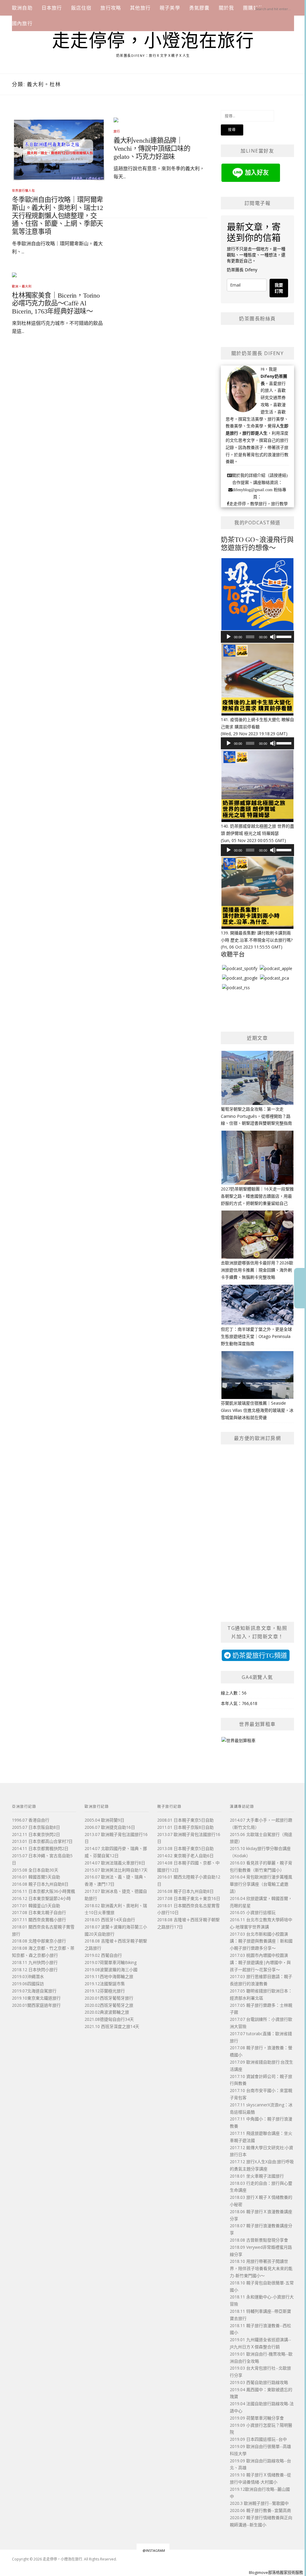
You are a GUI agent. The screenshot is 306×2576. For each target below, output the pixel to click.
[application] (257, 637)
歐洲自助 (22, 8)
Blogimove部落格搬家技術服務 (276, 2572)
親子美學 (170, 8)
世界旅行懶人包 (23, 191)
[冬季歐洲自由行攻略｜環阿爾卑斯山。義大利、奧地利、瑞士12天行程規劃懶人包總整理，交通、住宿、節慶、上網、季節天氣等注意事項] (59, 149)
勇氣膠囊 (199, 8)
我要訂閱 (279, 288)
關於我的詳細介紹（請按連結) (260, 475)
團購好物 (253, 8)
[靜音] (273, 637)
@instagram (154, 2550)
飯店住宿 (81, 8)
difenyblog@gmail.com (253, 490)
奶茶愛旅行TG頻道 (259, 1655)
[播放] (229, 637)
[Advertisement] (110, 313)
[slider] (284, 636)
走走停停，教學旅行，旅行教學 (258, 504)
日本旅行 (52, 8)
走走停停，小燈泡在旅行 (153, 41)
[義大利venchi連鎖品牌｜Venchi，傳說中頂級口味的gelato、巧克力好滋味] (116, 119)
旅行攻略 (111, 8)
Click (300, 1288)
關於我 (227, 8)
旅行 (117, 131)
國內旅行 (22, 23)
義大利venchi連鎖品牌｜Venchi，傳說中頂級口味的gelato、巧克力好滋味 (152, 149)
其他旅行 (140, 8)
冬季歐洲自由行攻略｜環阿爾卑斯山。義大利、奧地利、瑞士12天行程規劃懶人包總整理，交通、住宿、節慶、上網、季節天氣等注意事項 (58, 216)
